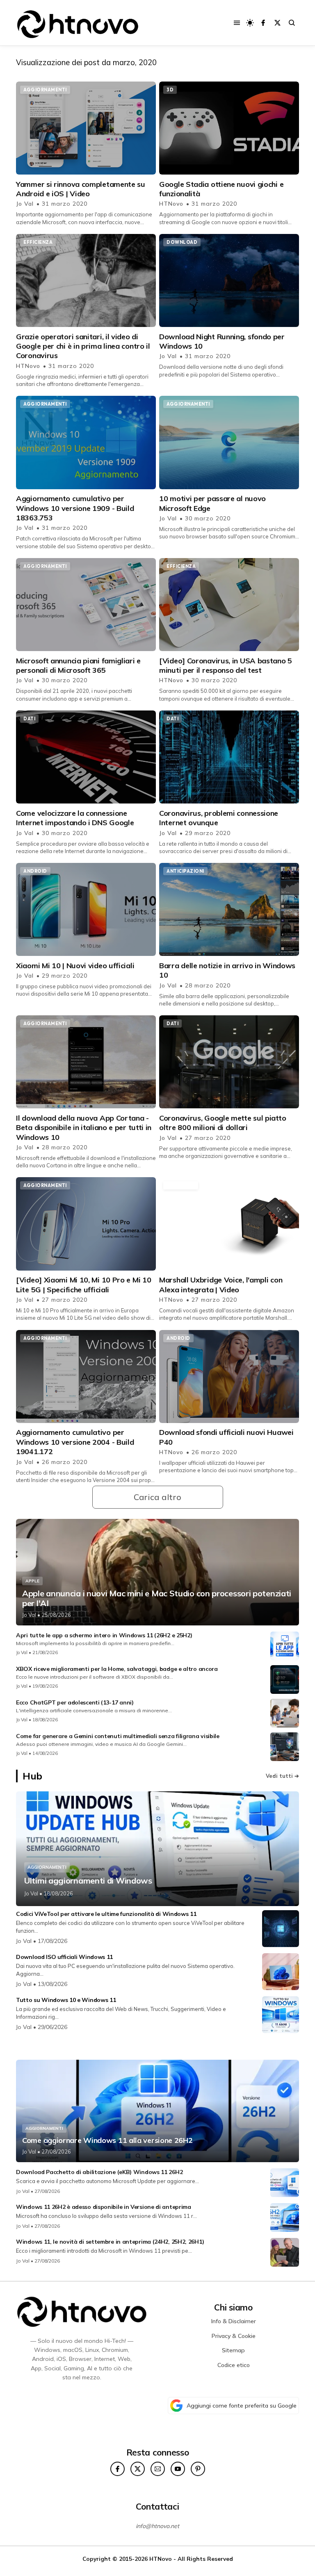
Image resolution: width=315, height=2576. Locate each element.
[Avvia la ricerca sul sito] (292, 23)
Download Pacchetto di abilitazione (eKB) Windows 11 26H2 (99, 2172)
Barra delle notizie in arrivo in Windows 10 (227, 970)
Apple (32, 1581)
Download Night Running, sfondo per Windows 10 (222, 341)
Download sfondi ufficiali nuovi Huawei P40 (226, 1437)
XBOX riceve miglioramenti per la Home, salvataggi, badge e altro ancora (117, 1669)
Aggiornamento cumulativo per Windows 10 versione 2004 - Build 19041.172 (75, 1442)
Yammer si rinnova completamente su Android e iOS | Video (81, 189)
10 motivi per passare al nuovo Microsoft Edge (212, 503)
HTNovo (172, 204)
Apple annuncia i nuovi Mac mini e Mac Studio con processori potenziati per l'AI (157, 1598)
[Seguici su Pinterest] (198, 2469)
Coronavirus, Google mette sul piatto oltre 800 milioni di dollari (223, 1123)
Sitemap (233, 2350)
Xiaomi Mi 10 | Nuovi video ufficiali (75, 966)
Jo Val (26, 204)
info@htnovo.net (157, 2526)
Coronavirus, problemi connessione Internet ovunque (219, 818)
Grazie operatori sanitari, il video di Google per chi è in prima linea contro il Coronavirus (83, 346)
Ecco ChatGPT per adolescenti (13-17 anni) (75, 1702)
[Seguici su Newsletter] (158, 2469)
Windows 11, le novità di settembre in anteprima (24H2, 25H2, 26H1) (110, 2242)
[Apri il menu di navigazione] (237, 23)
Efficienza (38, 242)
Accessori (181, 1185)
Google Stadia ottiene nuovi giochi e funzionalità (221, 189)
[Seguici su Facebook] (263, 23)
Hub (32, 1776)
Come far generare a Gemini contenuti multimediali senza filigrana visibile (118, 1736)
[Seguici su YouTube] (178, 2469)
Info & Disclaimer (234, 2321)
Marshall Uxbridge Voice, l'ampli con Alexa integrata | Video (221, 1285)
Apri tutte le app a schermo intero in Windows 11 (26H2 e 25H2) (104, 1635)
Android (35, 871)
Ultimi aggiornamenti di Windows (88, 1881)
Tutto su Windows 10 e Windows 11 (66, 2000)
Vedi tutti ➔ (282, 1776)
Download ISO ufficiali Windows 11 (64, 1957)
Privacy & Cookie (234, 2336)
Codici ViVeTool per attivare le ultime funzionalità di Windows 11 (106, 1914)
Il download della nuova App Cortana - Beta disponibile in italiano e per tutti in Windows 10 (84, 1128)
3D (170, 90)
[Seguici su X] (277, 23)
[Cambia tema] (250, 23)
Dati (29, 719)
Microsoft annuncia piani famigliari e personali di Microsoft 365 (78, 665)
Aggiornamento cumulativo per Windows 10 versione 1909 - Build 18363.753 (75, 508)
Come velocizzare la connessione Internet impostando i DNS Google (75, 818)
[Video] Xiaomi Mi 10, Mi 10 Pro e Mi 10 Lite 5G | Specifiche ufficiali (83, 1285)
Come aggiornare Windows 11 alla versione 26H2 (107, 2140)
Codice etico (234, 2365)
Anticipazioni (185, 871)
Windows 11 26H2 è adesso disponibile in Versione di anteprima (104, 2207)
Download (182, 242)
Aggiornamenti (45, 90)
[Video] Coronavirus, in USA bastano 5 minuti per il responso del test (226, 665)
